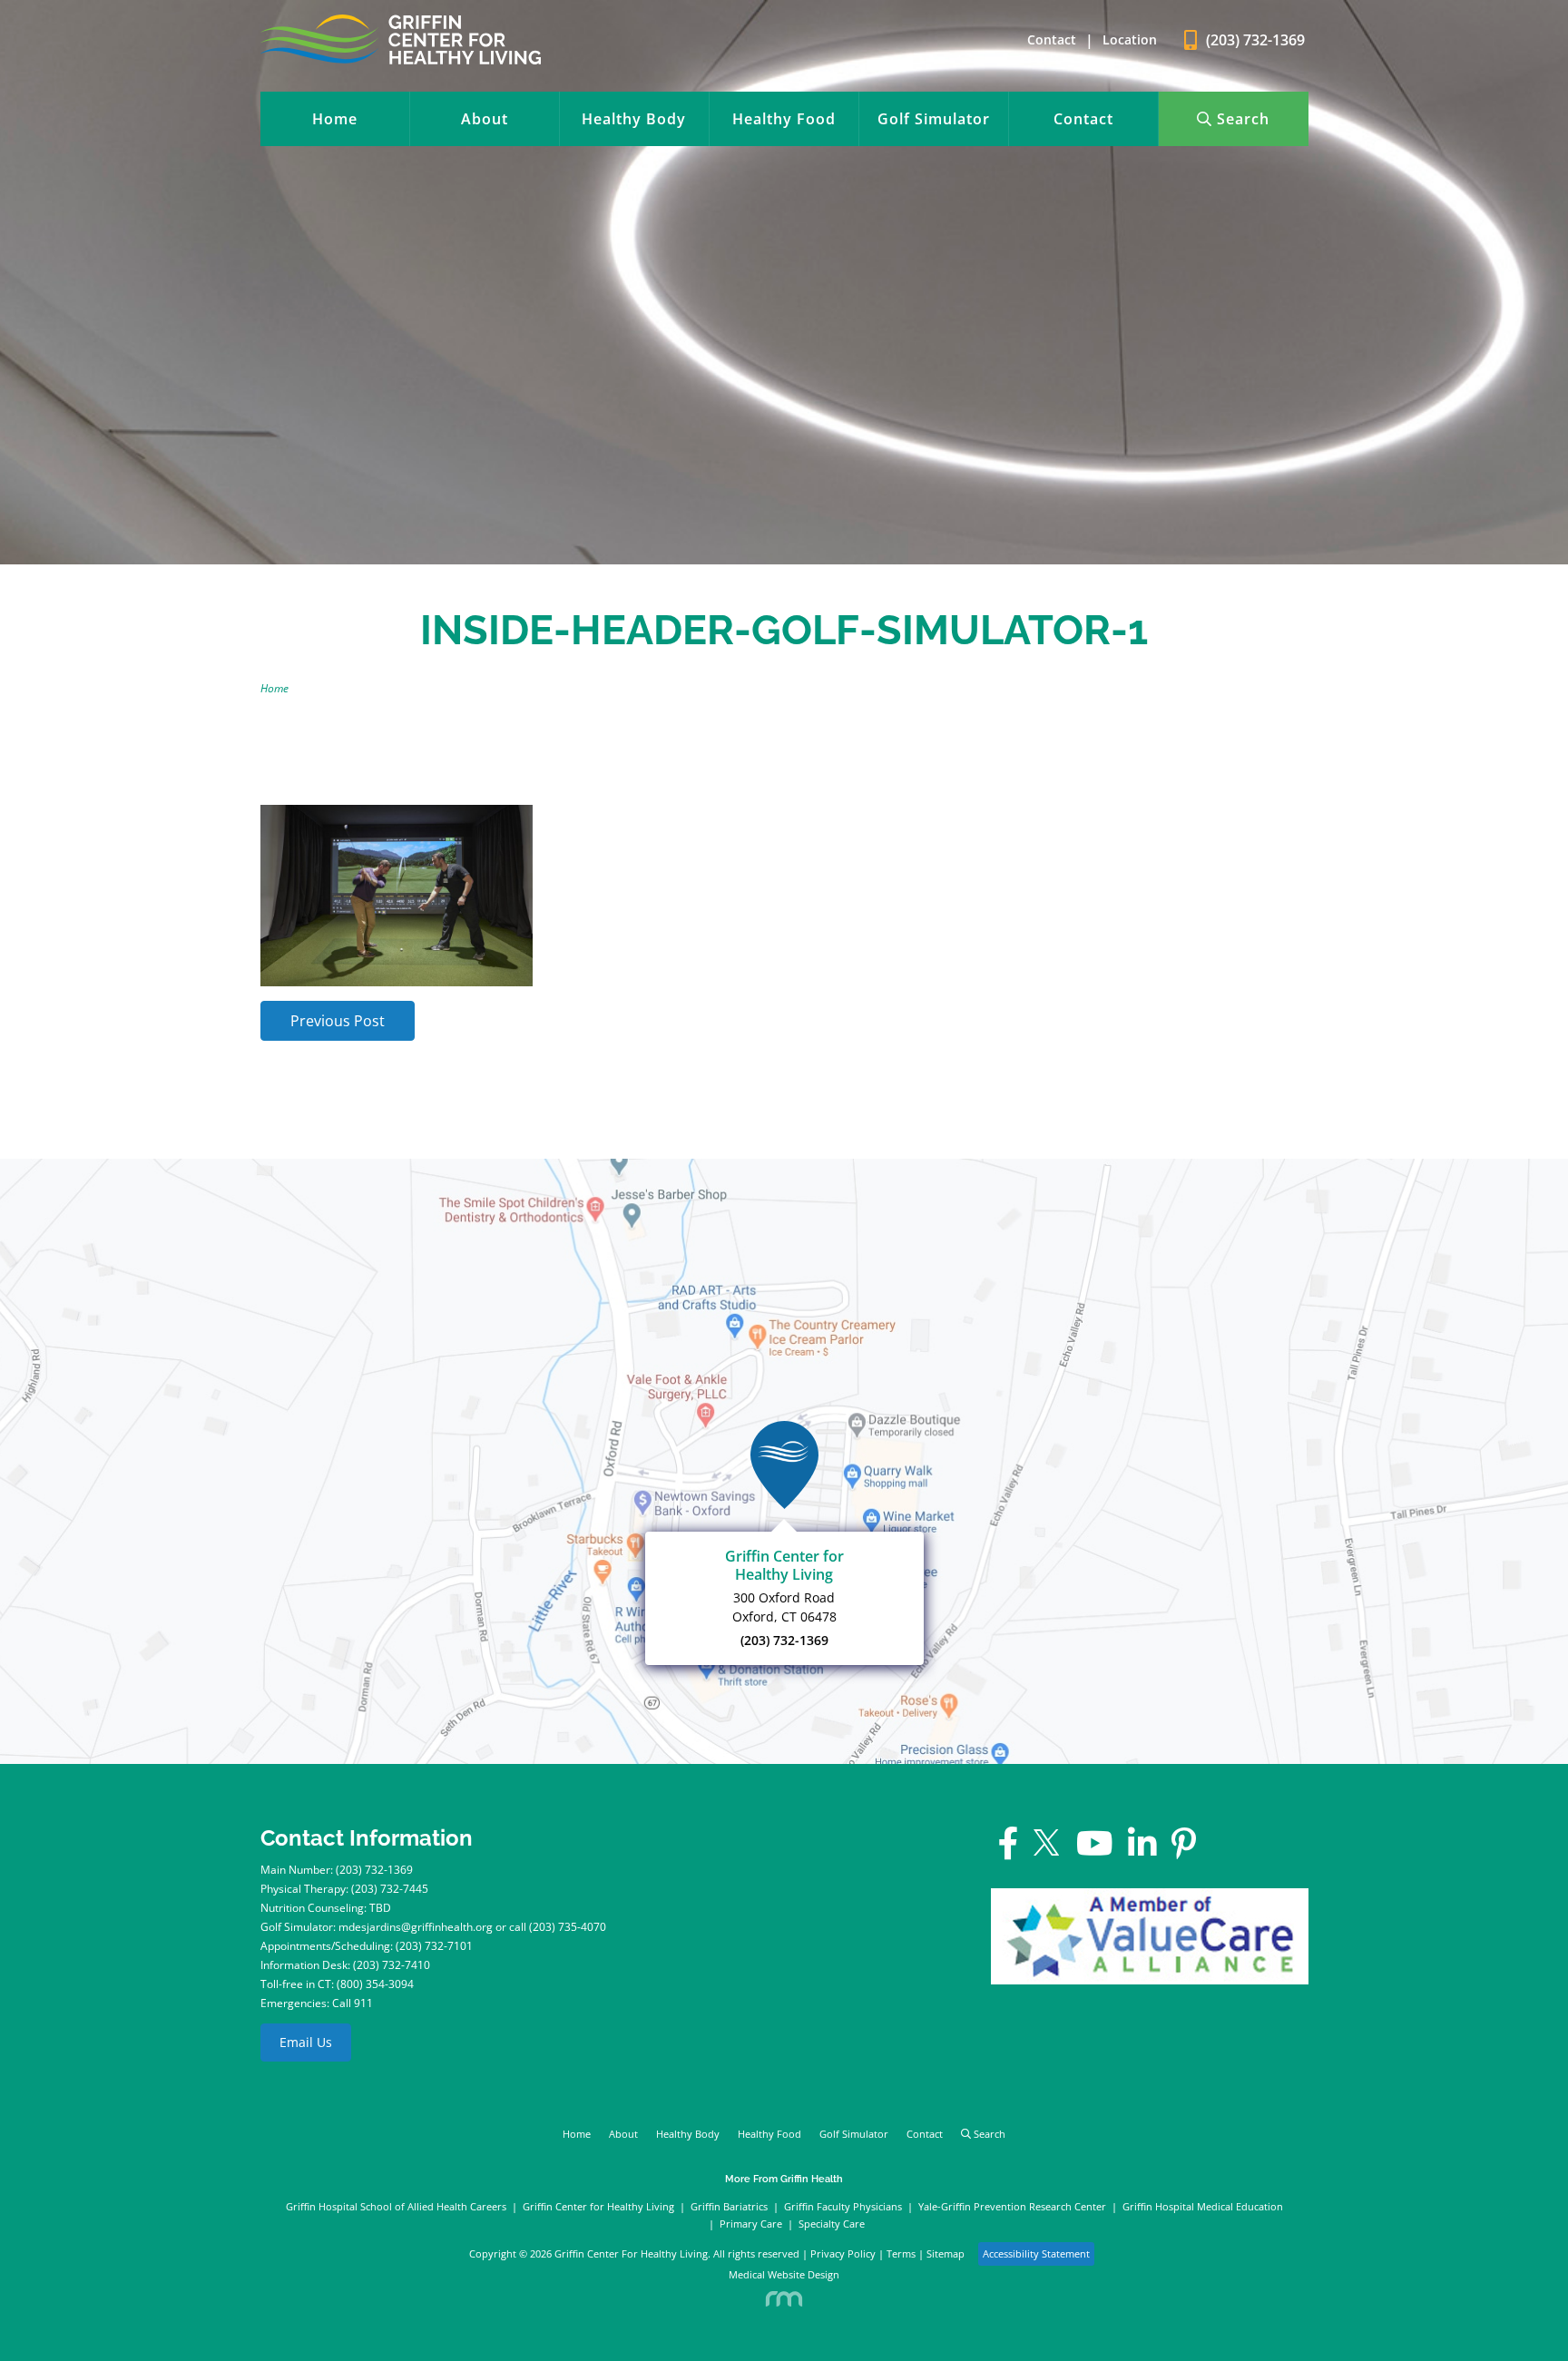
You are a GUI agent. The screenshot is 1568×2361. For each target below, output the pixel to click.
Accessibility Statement (1036, 2253)
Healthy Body (634, 119)
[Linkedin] (1142, 1852)
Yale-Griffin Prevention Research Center (1012, 2206)
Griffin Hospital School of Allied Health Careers (396, 2206)
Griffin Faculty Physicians (843, 2206)
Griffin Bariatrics (729, 2206)
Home (335, 119)
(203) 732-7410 (392, 1965)
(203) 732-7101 (434, 1946)
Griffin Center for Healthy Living (598, 2206)
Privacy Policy (843, 2253)
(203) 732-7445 (390, 1889)
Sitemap (946, 2253)
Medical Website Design (784, 2274)
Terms (901, 2253)
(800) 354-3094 (375, 1984)
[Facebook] (1009, 1852)
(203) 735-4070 (568, 1927)
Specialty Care (832, 2224)
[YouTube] (1095, 1852)
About (485, 119)
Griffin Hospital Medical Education (1203, 2206)
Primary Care (751, 2224)
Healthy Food (784, 119)
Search (1241, 119)
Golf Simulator (934, 119)
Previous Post (338, 1021)
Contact (1052, 40)
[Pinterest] (1184, 1852)
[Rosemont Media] (784, 2297)
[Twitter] (1048, 1852)
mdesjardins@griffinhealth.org (416, 1927)
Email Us (306, 2042)
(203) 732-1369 (784, 1640)
